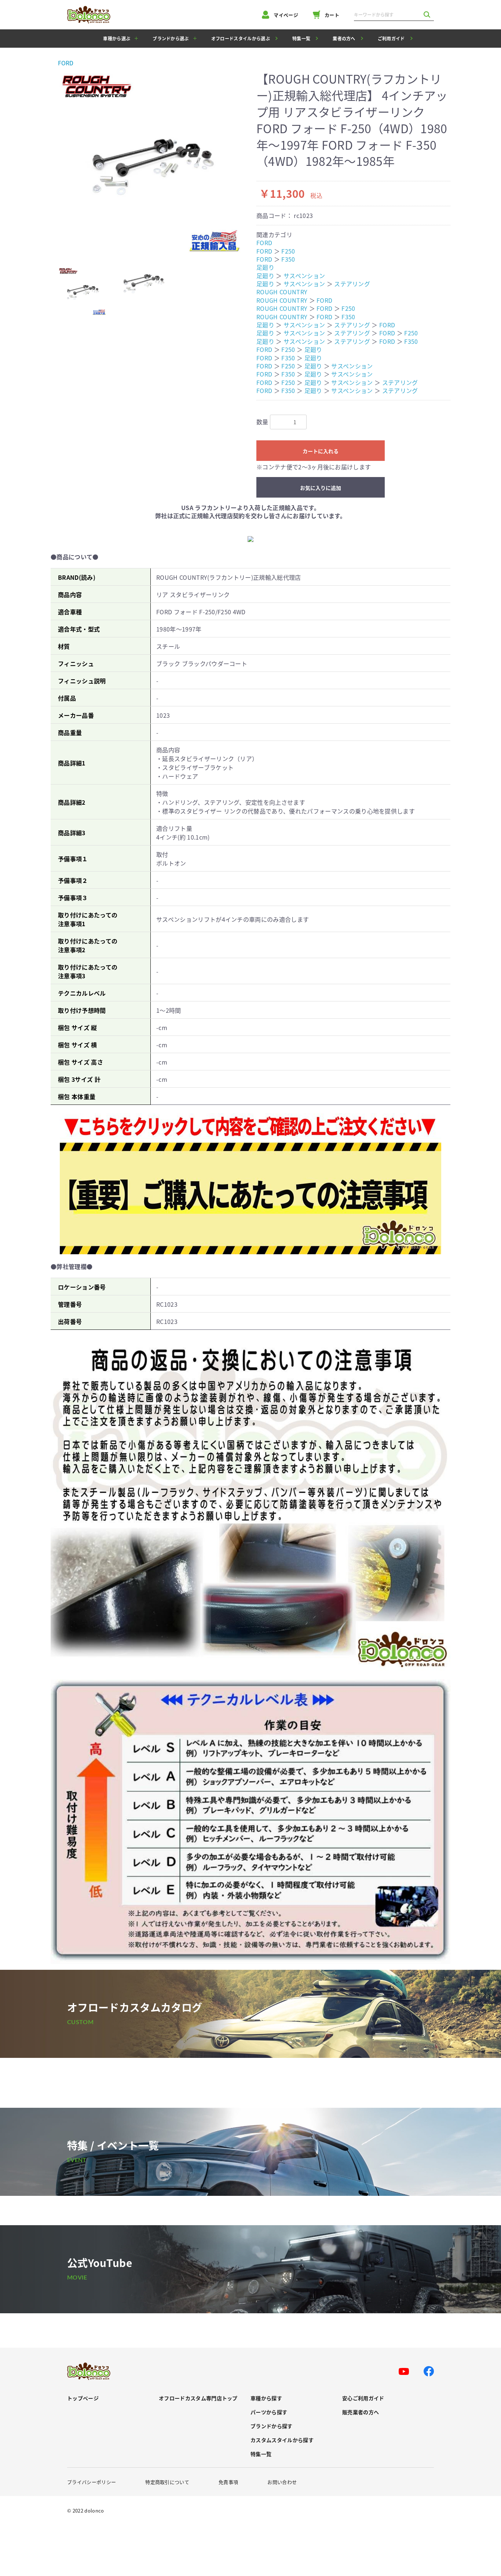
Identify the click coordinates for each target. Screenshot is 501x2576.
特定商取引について (167, 2482)
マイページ (286, 15)
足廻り (265, 267)
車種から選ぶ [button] (117, 38)
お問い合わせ (282, 2482)
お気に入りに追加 (321, 488)
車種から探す (266, 2398)
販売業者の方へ (361, 2412)
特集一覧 (301, 38)
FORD (66, 63)
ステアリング (352, 284)
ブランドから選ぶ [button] (171, 38)
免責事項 (228, 2482)
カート (332, 15)
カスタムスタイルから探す (282, 2440)
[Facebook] (429, 2371)
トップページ (83, 2398)
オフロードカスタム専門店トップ (198, 2398)
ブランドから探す (272, 2426)
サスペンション (304, 276)
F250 (288, 251)
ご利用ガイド (391, 38)
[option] (151, 163)
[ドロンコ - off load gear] (89, 15)
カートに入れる (321, 451)
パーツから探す (269, 2412)
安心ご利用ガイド (363, 2398)
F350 (288, 259)
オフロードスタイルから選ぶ (241, 38)
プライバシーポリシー (92, 2482)
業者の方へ (344, 38)
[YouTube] (404, 2372)
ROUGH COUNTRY (282, 292)
